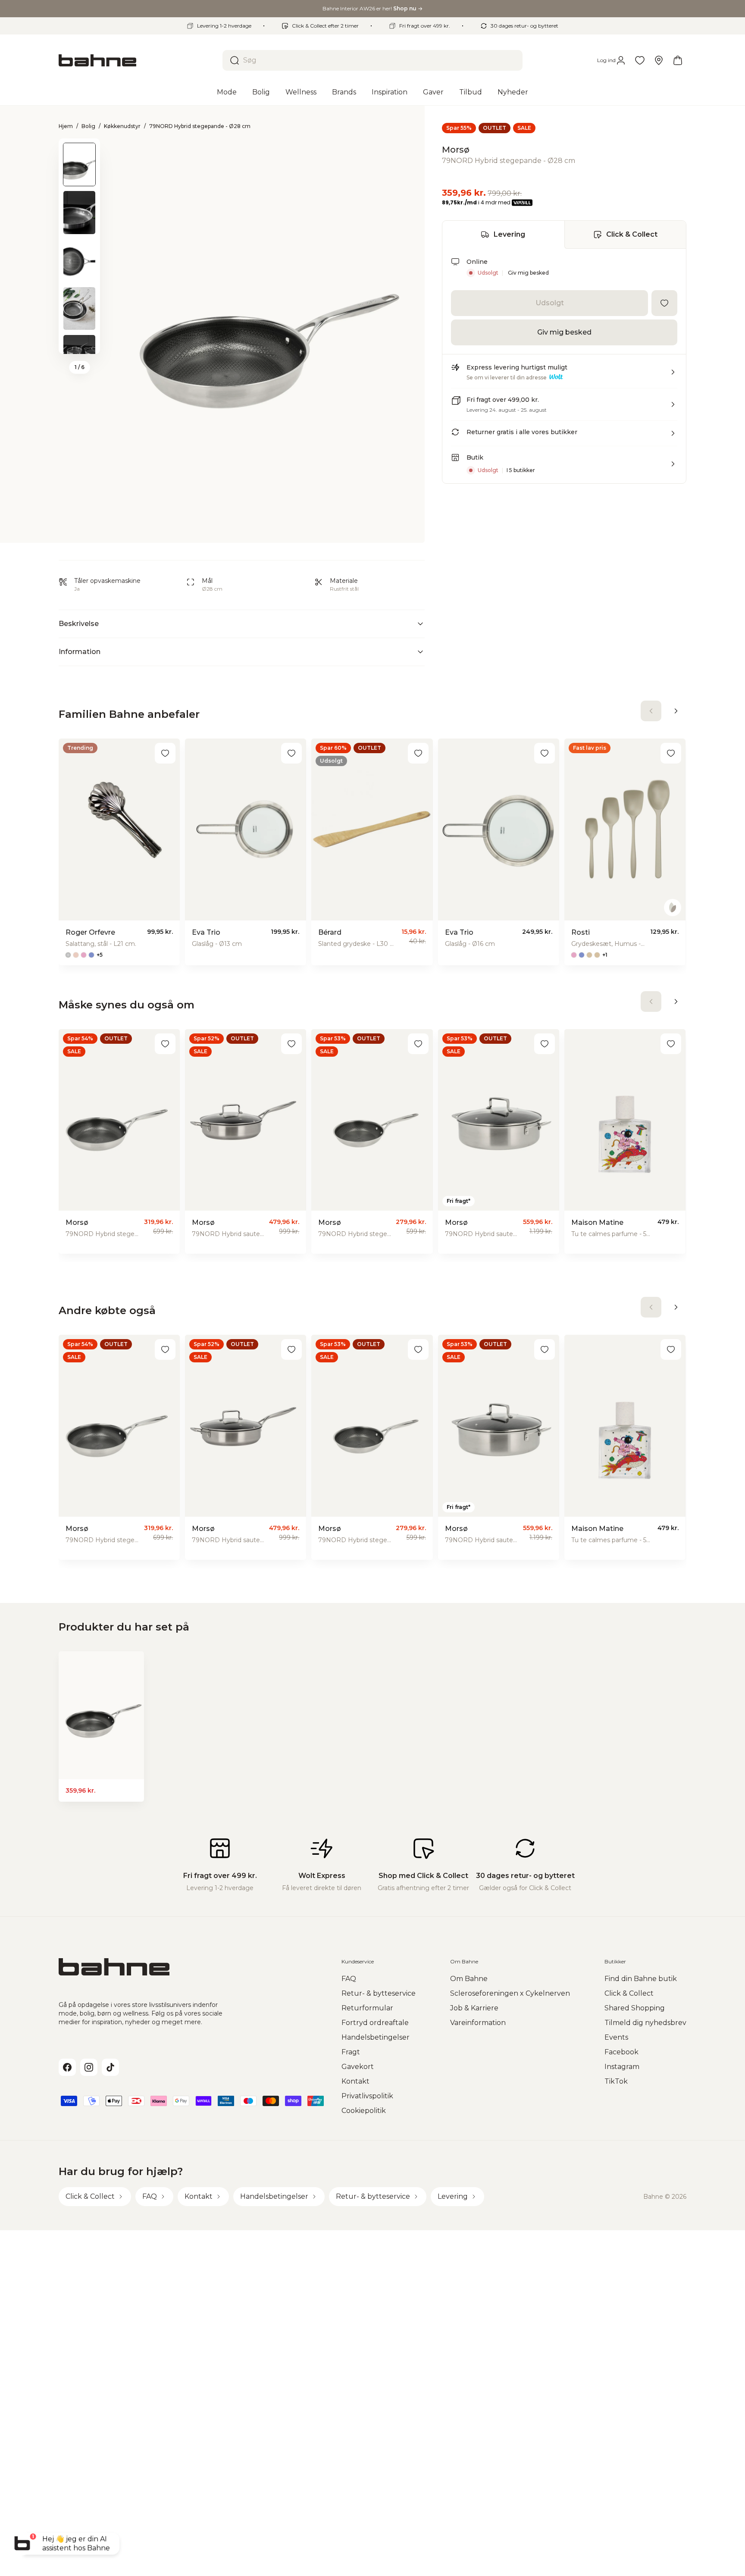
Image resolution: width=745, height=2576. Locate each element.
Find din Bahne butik (641, 1979)
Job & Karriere (474, 2008)
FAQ (349, 1979)
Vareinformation (478, 2023)
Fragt (351, 2052)
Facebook (621, 2052)
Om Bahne (469, 1979)
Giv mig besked (528, 273)
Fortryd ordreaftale (375, 2023)
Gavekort (358, 2067)
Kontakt (355, 2081)
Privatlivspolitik (367, 2096)
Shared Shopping (635, 2008)
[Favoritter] (640, 60)
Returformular (367, 2008)
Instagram (622, 2067)
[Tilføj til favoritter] (664, 303)
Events (616, 2037)
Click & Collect (632, 234)
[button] (564, 376)
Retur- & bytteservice (379, 1993)
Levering (509, 234)
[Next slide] (79, 343)
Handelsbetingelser (376, 2037)
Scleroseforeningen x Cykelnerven (510, 1993)
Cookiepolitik (364, 2111)
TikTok (616, 2081)
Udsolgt (550, 303)
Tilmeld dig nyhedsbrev (645, 2023)
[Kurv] (678, 60)
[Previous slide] (79, 150)
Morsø (456, 150)
